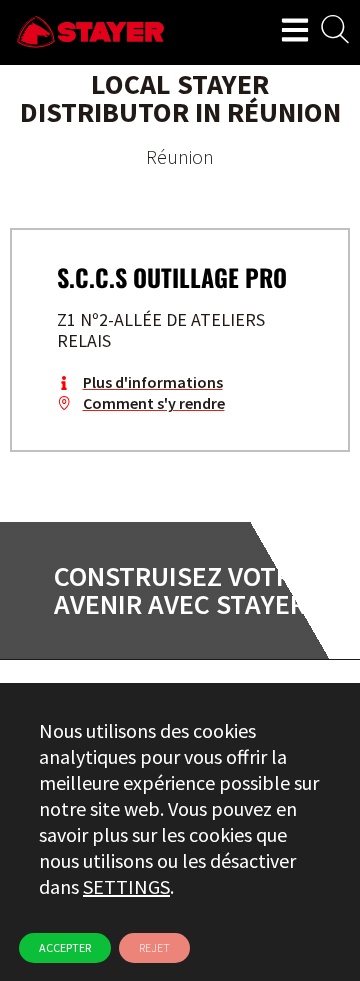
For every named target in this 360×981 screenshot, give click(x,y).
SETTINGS (126, 886)
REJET (154, 947)
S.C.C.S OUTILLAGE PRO (172, 277)
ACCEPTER (65, 947)
